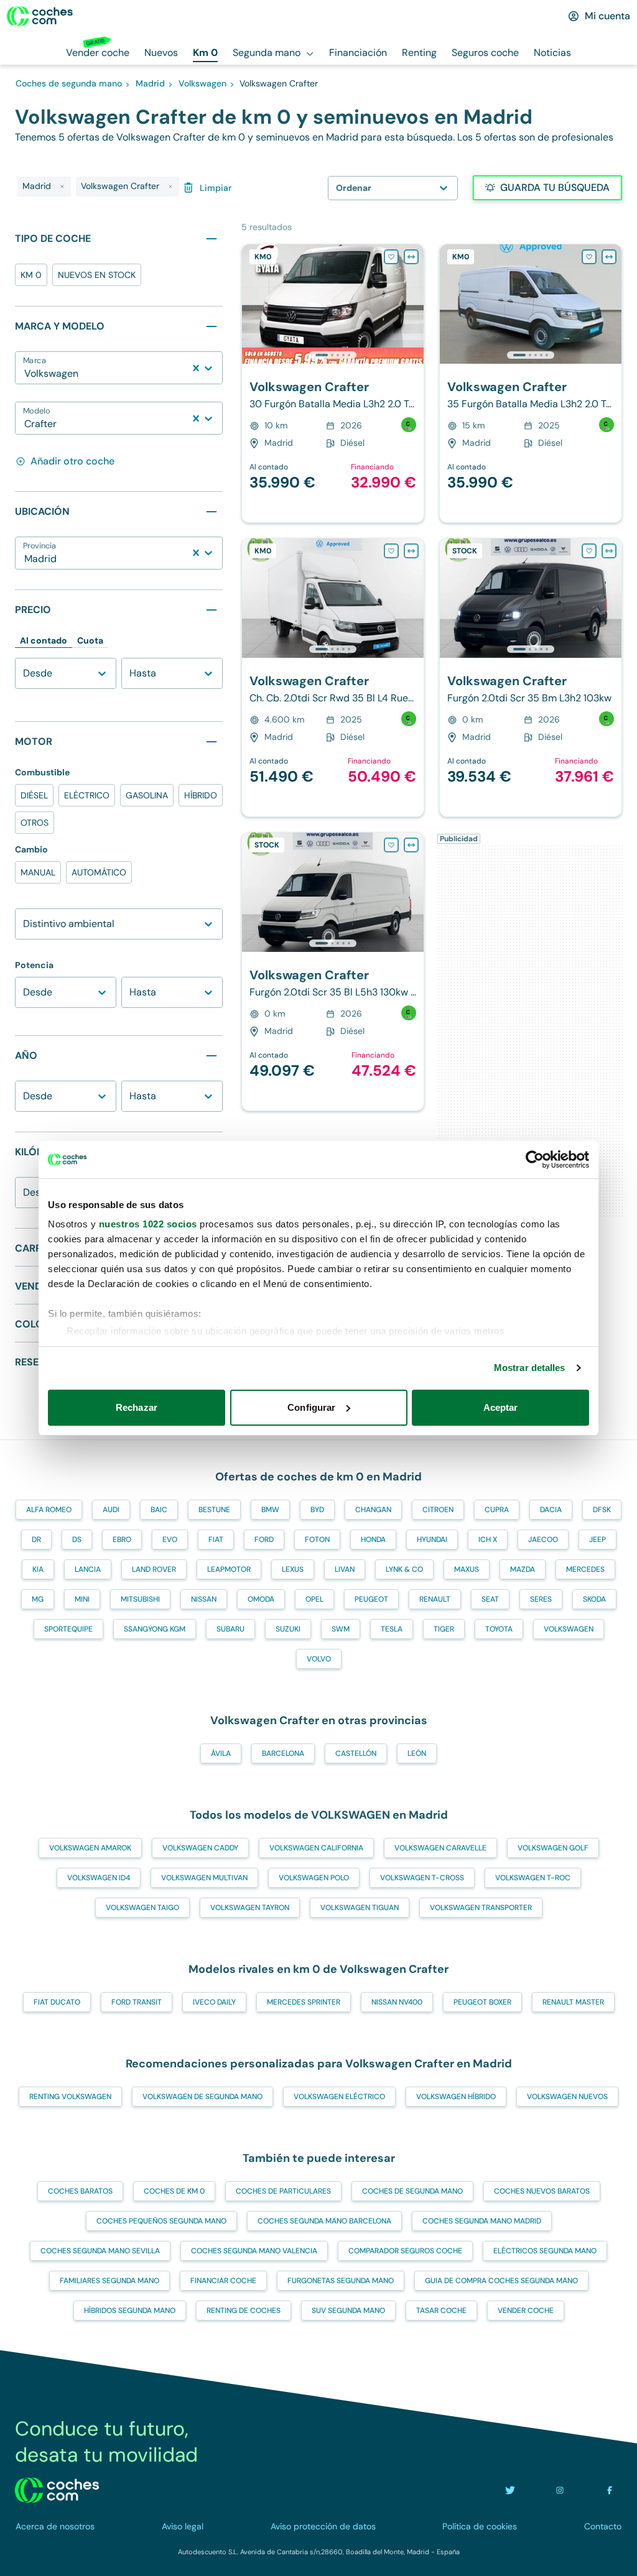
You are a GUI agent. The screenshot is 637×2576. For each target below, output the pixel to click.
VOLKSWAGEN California (316, 1848)
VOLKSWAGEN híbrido (456, 2097)
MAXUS (467, 1569)
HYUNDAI (432, 1540)
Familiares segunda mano (109, 2281)
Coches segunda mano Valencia (254, 2251)
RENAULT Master (573, 2002)
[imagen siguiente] (414, 304)
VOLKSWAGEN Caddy (200, 1848)
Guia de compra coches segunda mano (501, 2281)
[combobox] (26, 374)
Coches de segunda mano (412, 2191)
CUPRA (497, 1510)
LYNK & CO (404, 1569)
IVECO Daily (214, 2002)
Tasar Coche (441, 2311)
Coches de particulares (283, 2191)
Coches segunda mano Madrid (482, 2221)
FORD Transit (137, 2002)
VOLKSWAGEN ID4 (99, 1878)
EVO (170, 1540)
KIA (38, 1569)
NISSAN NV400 (397, 2002)
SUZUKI (288, 1629)
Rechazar (137, 1407)
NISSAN (204, 1599)
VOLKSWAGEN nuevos (567, 2097)
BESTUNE (214, 1510)
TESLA (392, 1629)
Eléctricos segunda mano (545, 2251)
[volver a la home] (57, 2490)
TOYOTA (499, 1629)
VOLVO (319, 1659)
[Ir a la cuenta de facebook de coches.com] (610, 2490)
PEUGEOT (371, 1599)
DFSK (602, 1510)
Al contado (44, 640)
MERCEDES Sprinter (304, 2002)
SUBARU (230, 1629)
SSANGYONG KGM (155, 1629)
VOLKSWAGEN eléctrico (339, 2097)
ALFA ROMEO (49, 1510)
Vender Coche (526, 2311)
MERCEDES (585, 1569)
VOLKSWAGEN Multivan (204, 1878)
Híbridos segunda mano (130, 2311)
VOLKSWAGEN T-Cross (422, 1878)
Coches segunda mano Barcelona (324, 2221)
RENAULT (435, 1599)
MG (38, 1599)
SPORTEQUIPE (68, 1629)
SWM (341, 1629)
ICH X (488, 1540)
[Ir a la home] (40, 16)
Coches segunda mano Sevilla (100, 2251)
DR (36, 1540)
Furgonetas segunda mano (341, 2281)
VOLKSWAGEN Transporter (481, 1908)
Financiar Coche (223, 2281)
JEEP (597, 1540)
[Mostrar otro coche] (332, 355)
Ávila (221, 1753)
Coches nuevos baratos (542, 2191)
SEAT (490, 1599)
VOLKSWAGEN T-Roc (533, 1878)
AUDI (111, 1510)
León (417, 1753)
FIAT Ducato (57, 2002)
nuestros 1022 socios (148, 1224)
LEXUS (293, 1569)
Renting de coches (244, 2311)
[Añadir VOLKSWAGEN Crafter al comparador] (411, 257)
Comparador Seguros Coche (405, 2251)
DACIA (551, 1510)
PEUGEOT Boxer (482, 2002)
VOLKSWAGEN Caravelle (440, 1848)
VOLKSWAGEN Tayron (250, 1908)
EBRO (122, 1540)
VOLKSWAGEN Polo (314, 1878)
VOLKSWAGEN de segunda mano (202, 2097)
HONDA (373, 1540)
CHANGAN (373, 1510)
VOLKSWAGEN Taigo (142, 1908)
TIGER (444, 1629)
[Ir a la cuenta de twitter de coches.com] (510, 2490)
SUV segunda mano (348, 2311)
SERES (541, 1599)
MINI (82, 1599)
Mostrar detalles (530, 1368)
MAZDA (523, 1569)
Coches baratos (80, 2191)
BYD (317, 1510)
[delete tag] (62, 187)
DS (77, 1540)
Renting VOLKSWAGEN (70, 2097)
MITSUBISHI (140, 1599)
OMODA (261, 1599)
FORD (264, 1540)
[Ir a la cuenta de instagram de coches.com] (560, 2490)
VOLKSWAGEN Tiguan (360, 1908)
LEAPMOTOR (229, 1569)
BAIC (159, 1510)
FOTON (317, 1540)
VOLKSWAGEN (569, 1629)
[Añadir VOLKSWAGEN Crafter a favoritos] (391, 257)
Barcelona (283, 1753)
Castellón (356, 1753)
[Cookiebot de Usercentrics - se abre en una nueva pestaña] (535, 1160)
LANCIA (88, 1569)
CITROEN (438, 1510)
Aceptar (501, 1407)
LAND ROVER (154, 1569)
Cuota (90, 640)
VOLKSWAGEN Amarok (90, 1848)
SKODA (594, 1599)
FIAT (216, 1540)
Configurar (311, 1407)
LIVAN (345, 1569)
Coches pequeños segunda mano (161, 2221)
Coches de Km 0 (174, 2191)
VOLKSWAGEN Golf (553, 1848)
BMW (270, 1510)
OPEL (314, 1599)
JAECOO (543, 1540)
